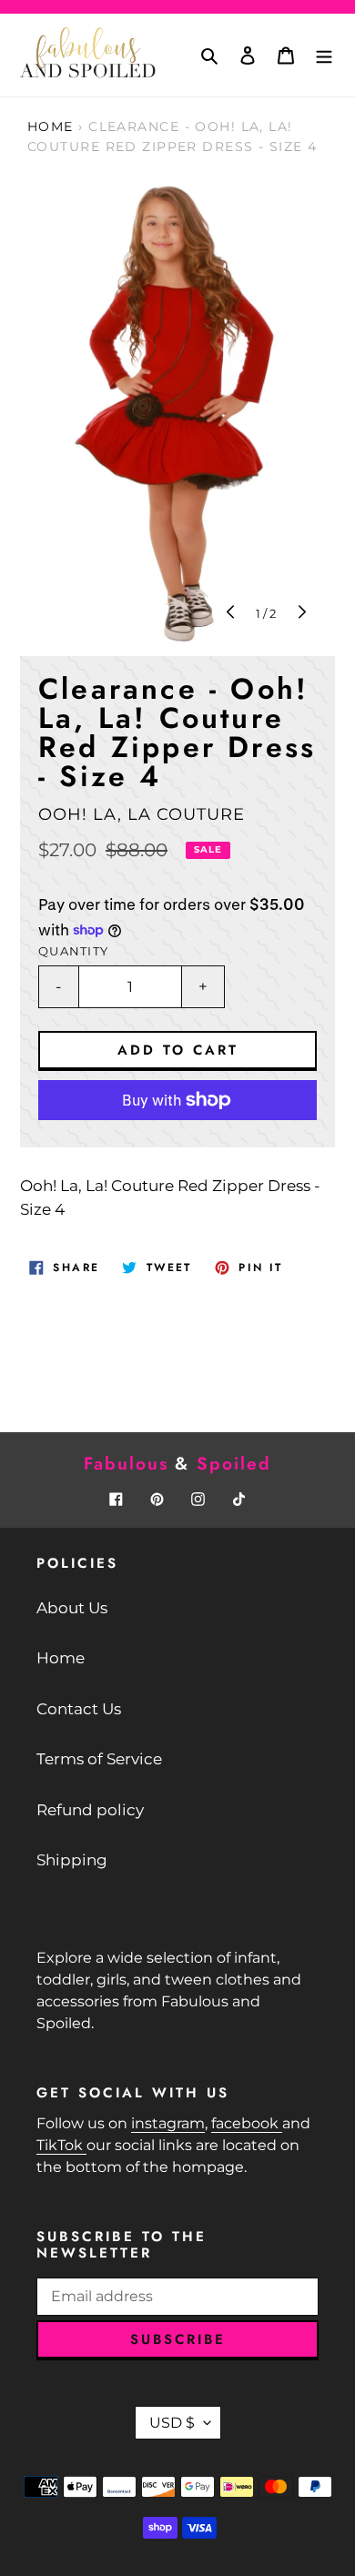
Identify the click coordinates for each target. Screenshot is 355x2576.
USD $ (172, 2423)
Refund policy (90, 1810)
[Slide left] (232, 613)
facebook (247, 2123)
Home (51, 126)
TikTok (61, 2145)
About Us (72, 1608)
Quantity (73, 951)
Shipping (72, 1860)
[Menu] (324, 56)
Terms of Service (99, 1759)
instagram (168, 2123)
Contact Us (79, 1709)
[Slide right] (300, 613)
